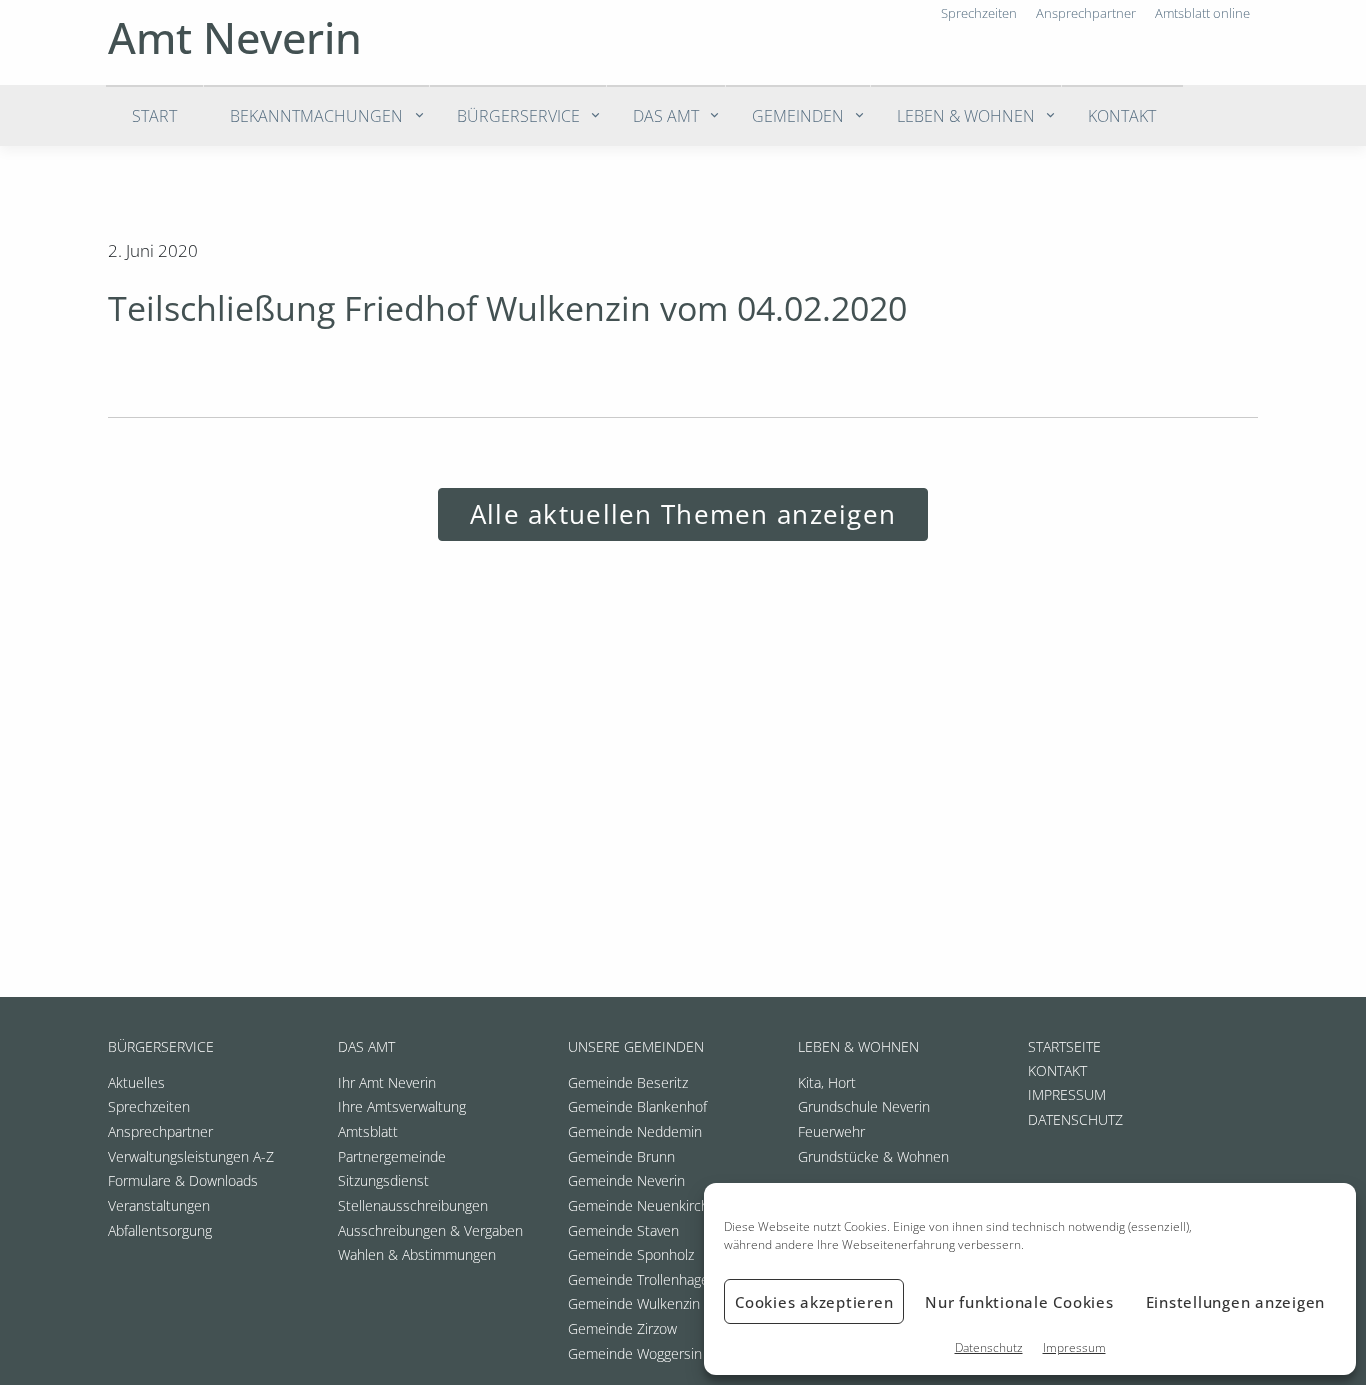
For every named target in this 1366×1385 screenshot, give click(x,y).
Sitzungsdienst (383, 1180)
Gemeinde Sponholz (631, 1254)
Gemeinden (798, 116)
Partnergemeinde (392, 1156)
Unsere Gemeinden (636, 1046)
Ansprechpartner (160, 1131)
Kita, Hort (827, 1082)
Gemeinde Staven (623, 1230)
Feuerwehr (831, 1131)
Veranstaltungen (159, 1205)
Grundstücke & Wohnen (873, 1156)
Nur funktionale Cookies (1019, 1302)
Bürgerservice (518, 116)
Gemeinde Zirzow (622, 1328)
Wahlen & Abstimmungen (417, 1254)
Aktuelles (136, 1082)
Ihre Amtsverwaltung (402, 1106)
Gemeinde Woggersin (635, 1353)
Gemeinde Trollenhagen (642, 1279)
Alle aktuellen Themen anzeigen (683, 514)
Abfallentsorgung (160, 1230)
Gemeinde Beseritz (628, 1082)
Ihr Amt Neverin (387, 1082)
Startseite (1064, 1046)
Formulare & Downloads (183, 1180)
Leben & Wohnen (966, 116)
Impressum (1074, 1347)
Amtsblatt (368, 1131)
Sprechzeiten (149, 1106)
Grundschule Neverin (864, 1106)
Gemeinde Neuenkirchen (646, 1205)
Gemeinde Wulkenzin (634, 1303)
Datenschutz (989, 1347)
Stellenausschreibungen (413, 1205)
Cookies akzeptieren (814, 1302)
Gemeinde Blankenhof (637, 1106)
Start (154, 116)
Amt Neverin (235, 37)
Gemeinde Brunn (621, 1156)
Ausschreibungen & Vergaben (430, 1230)
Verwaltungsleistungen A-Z (191, 1156)
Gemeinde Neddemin (635, 1131)
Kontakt (1122, 116)
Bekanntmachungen (316, 116)
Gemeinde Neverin (626, 1180)
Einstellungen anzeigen (1236, 1302)
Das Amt (666, 116)
